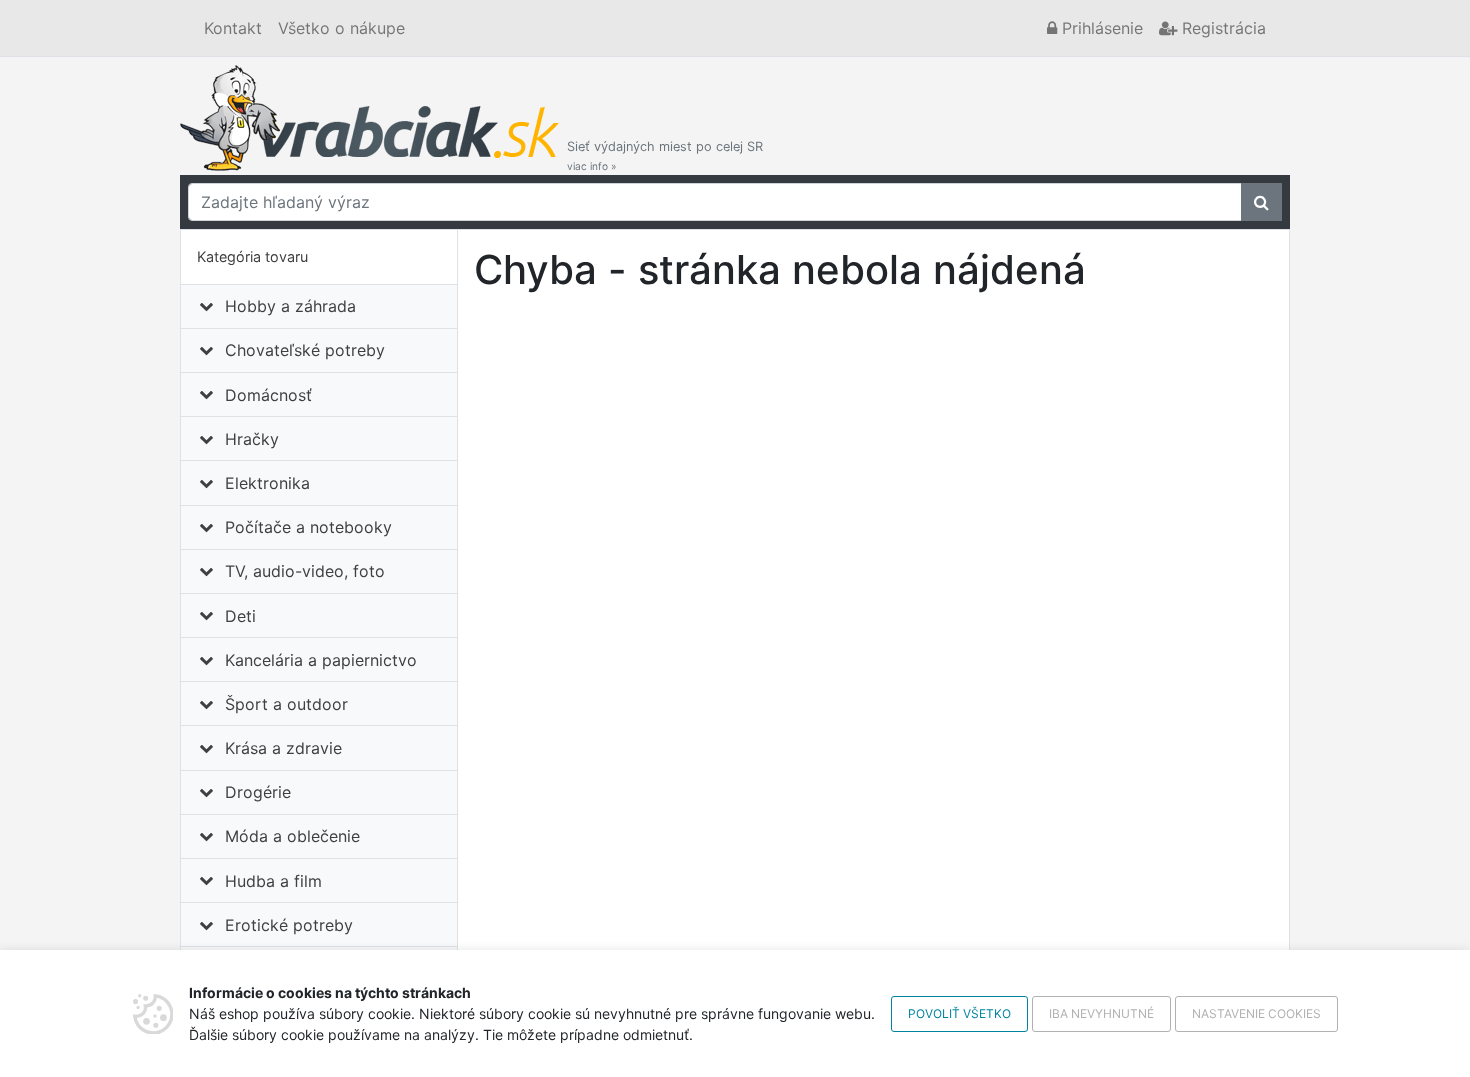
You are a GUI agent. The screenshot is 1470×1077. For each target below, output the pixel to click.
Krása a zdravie (283, 748)
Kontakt (233, 28)
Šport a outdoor (286, 704)
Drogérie (258, 792)
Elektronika (267, 483)
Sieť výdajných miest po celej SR (665, 155)
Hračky (252, 439)
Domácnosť (268, 395)
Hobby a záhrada (290, 306)
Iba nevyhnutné (1101, 1013)
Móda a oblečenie (292, 836)
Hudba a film (273, 881)
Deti (240, 616)
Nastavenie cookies (1256, 1013)
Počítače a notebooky (308, 527)
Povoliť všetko (959, 1013)
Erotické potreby (289, 925)
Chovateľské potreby (305, 350)
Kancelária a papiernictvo (321, 660)
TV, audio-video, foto (305, 571)
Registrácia (1221, 28)
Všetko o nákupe (341, 28)
